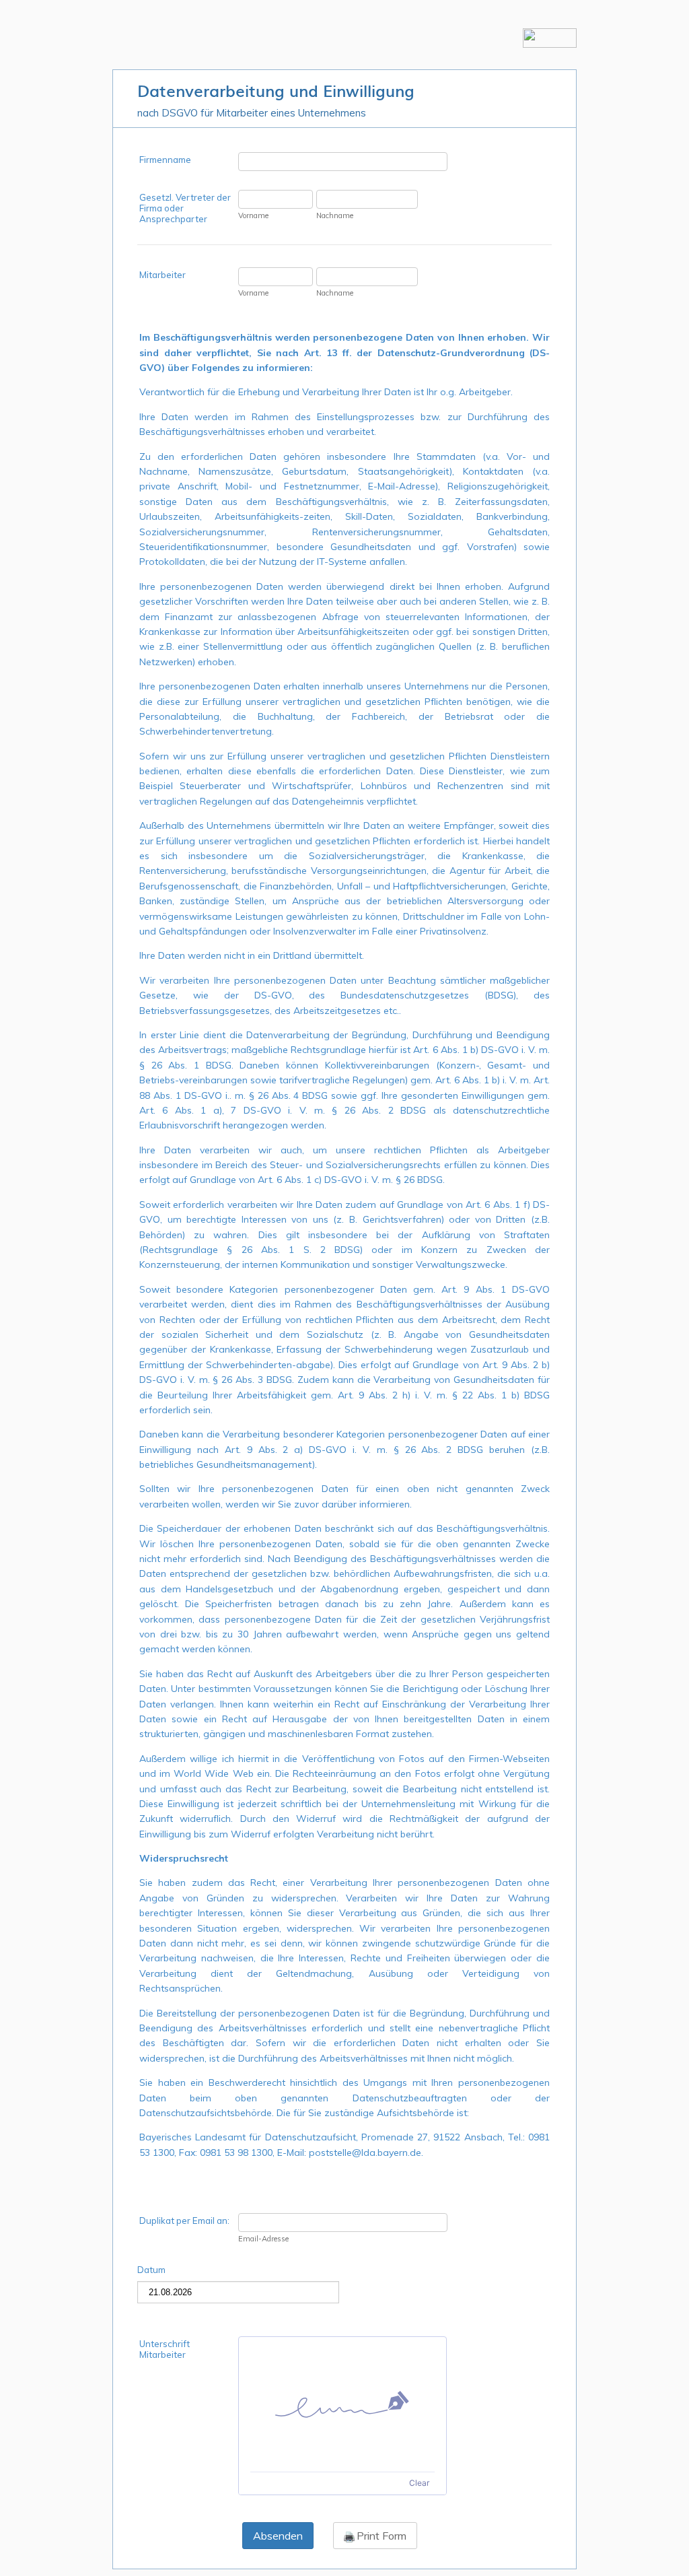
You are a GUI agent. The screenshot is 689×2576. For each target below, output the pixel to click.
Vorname (253, 215)
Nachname (335, 215)
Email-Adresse (263, 2239)
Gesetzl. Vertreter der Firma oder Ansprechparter (185, 208)
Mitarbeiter (162, 275)
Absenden (278, 2536)
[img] (342, 2404)
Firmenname (165, 160)
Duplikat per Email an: (184, 2221)
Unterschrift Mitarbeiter (165, 2349)
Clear (419, 2483)
